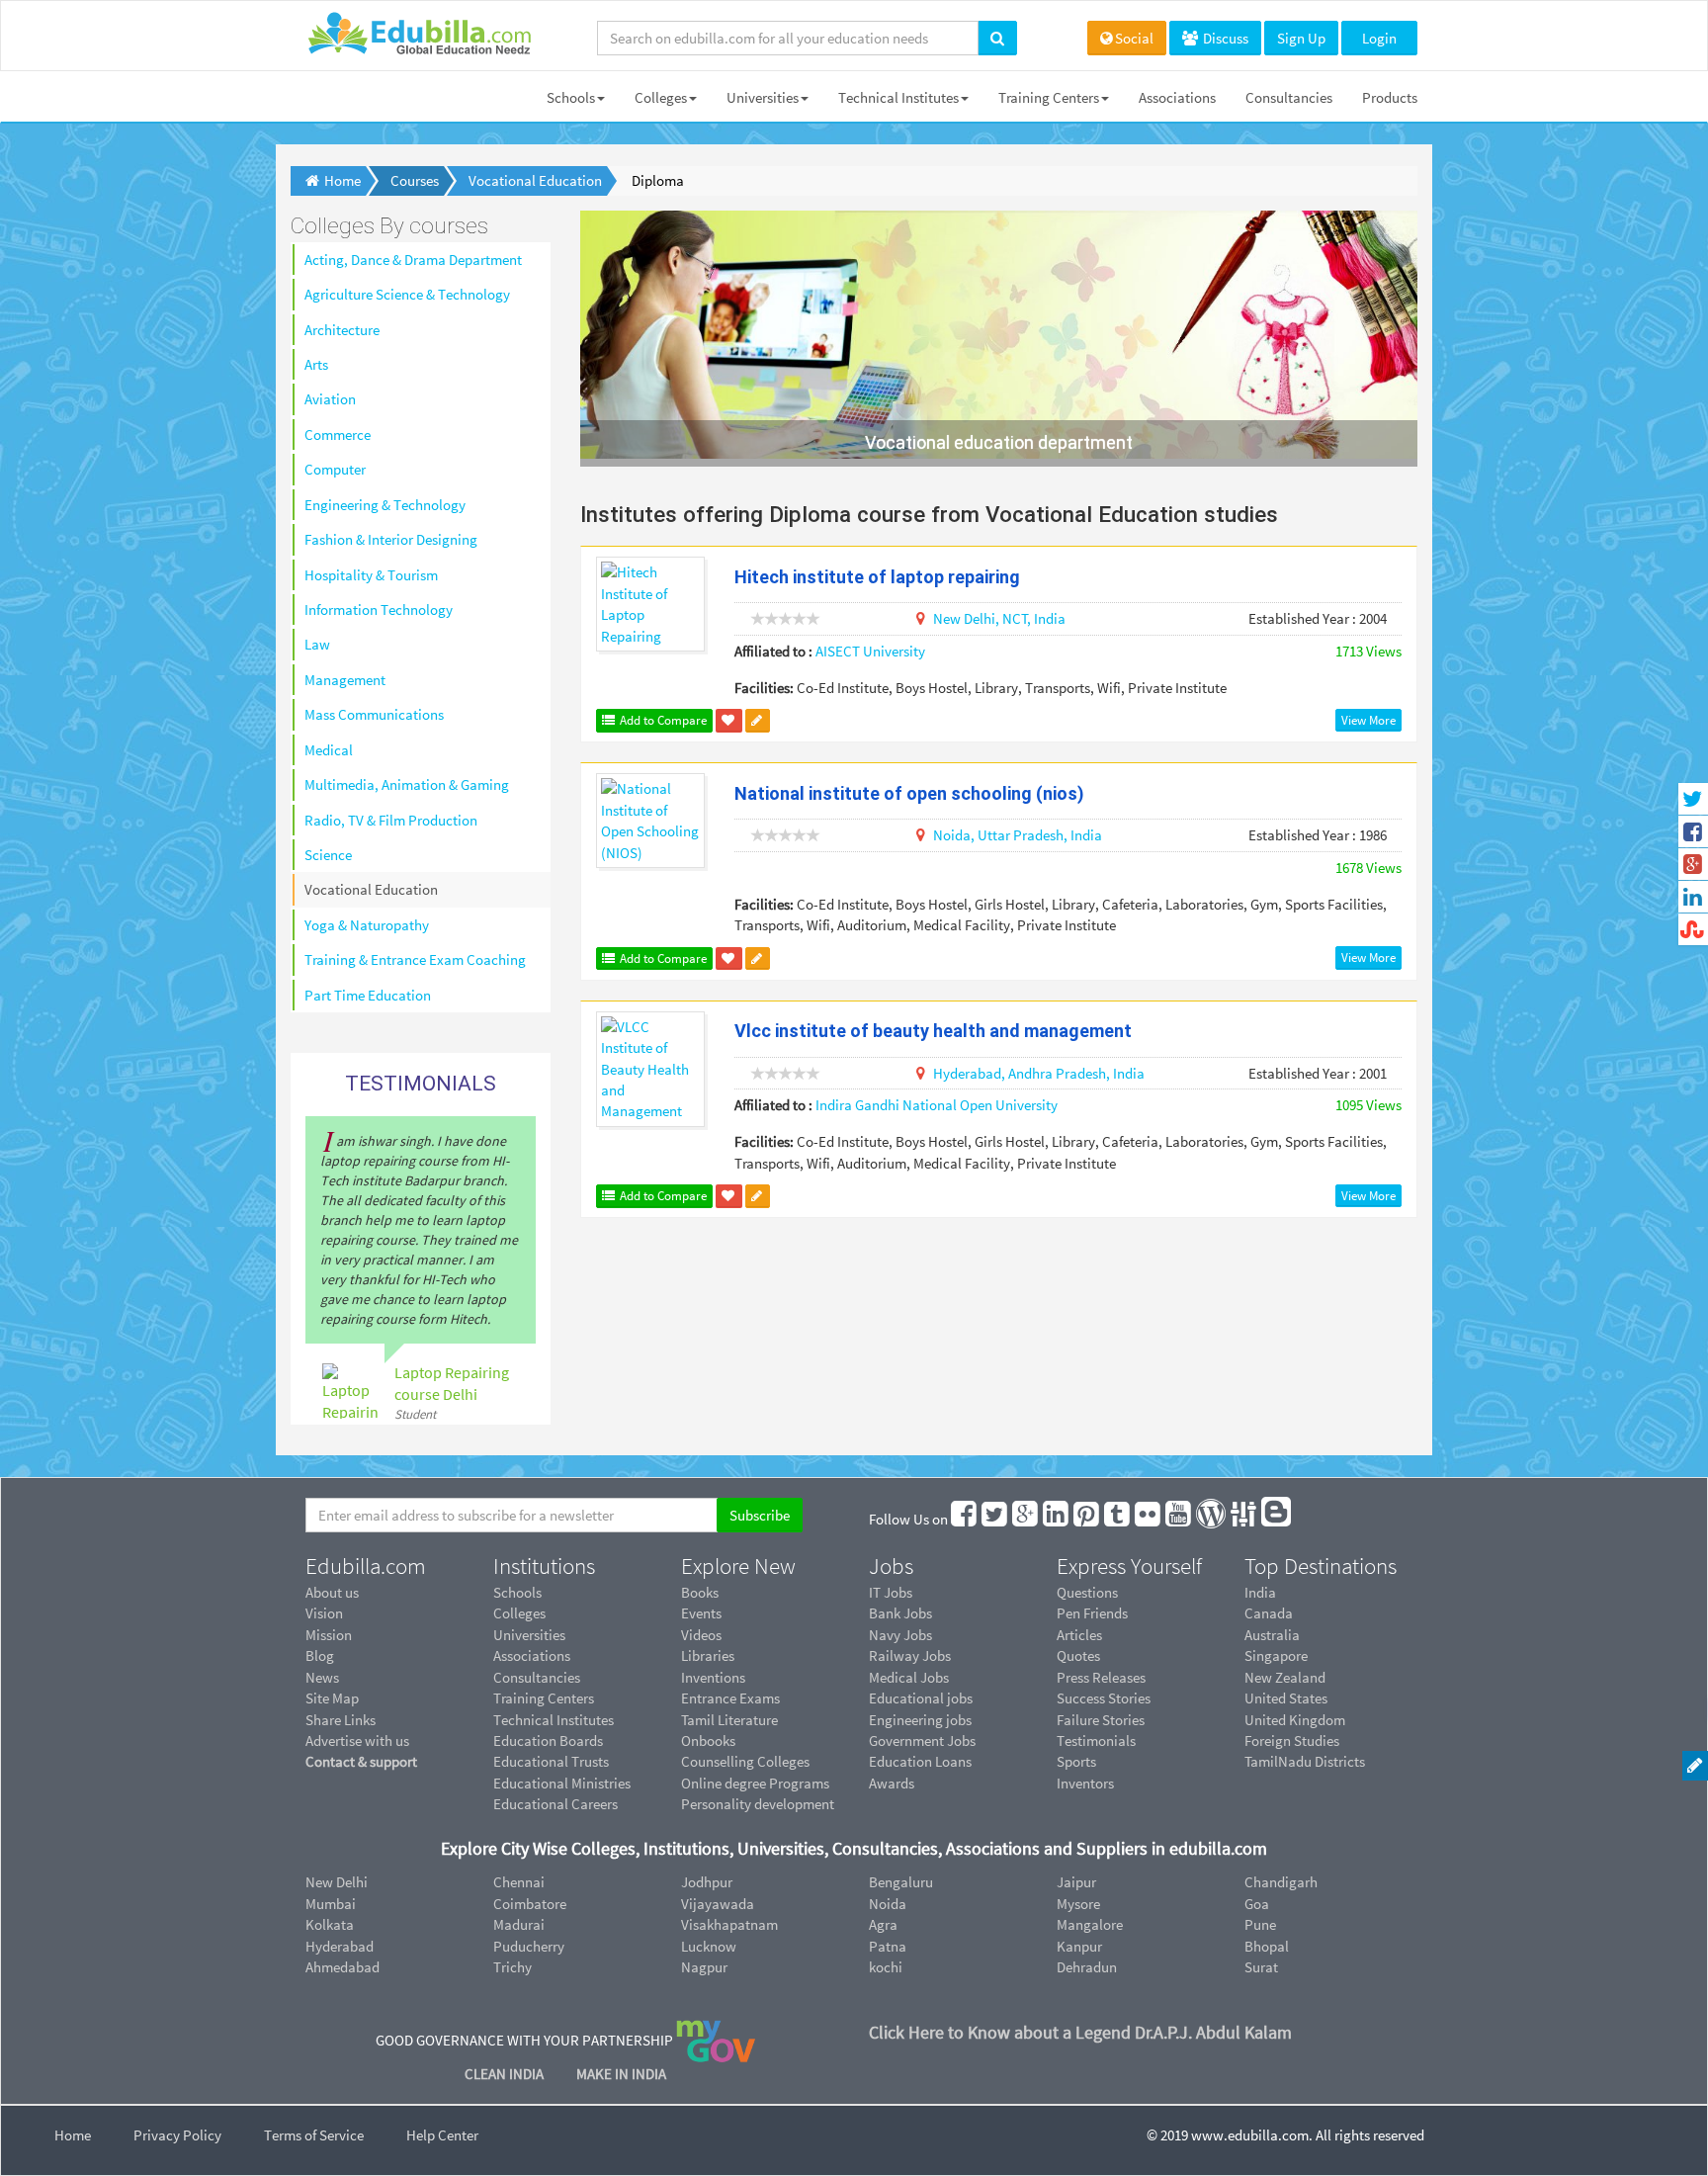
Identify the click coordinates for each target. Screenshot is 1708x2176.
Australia (1272, 1635)
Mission (329, 1635)
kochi (886, 1967)
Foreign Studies (1292, 1741)
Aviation (330, 399)
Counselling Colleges (745, 1761)
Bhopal (1267, 1946)
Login (1379, 38)
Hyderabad (340, 1946)
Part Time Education (368, 995)
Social (1134, 38)
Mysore (1078, 1904)
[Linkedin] (1057, 1519)
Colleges (661, 97)
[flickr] (1149, 1519)
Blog (320, 1655)
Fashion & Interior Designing (391, 539)
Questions (1087, 1592)
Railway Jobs (910, 1655)
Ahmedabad (342, 1967)
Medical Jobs (909, 1677)
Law (317, 644)
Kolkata (330, 1924)
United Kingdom (1295, 1720)
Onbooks (708, 1741)
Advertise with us (357, 1741)
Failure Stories (1101, 1720)
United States (1286, 1698)
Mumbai (331, 1904)
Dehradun (1087, 1967)
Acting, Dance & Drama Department (413, 260)
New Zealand (1285, 1677)
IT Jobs (891, 1592)
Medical (329, 750)
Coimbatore (530, 1904)
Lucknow (709, 1946)
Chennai (519, 1882)
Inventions (713, 1677)
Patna (888, 1946)
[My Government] (716, 2040)
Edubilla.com (366, 1566)
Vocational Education (371, 889)
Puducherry (529, 1946)
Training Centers (1049, 97)
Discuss (1224, 38)
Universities (763, 97)
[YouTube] (1179, 1519)
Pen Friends (1092, 1613)
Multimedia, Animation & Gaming (407, 784)
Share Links (341, 1720)
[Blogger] (1277, 1519)
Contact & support (361, 1761)
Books (700, 1592)
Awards (892, 1783)
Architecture (342, 330)
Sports (1076, 1761)
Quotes (1078, 1655)
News (322, 1677)
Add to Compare (662, 720)
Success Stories (1104, 1698)
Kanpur (1079, 1946)
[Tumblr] (1118, 1519)
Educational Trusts (551, 1761)
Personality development (758, 1804)
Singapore (1276, 1655)
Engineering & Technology (385, 505)
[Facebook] (965, 1519)
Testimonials (1096, 1741)
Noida (888, 1904)
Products (1390, 97)
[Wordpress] (1212, 1519)
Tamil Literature (729, 1720)
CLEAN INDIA (506, 2074)
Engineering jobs (920, 1720)
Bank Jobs (900, 1613)
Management (345, 680)
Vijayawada (718, 1904)
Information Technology (379, 609)
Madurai (519, 1924)
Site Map (332, 1698)
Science (328, 855)
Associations (1177, 97)
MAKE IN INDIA (621, 2074)
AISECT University (870, 651)
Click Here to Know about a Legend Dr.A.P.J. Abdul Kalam (1080, 2032)
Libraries (708, 1655)
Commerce (338, 435)
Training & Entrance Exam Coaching (415, 959)
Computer (335, 469)
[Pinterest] (1087, 1519)
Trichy (512, 1967)
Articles (1079, 1635)
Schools (571, 97)
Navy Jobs (900, 1635)
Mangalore (1090, 1924)
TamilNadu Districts (1305, 1761)
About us (332, 1592)
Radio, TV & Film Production (391, 820)
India (1260, 1592)
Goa (1257, 1904)
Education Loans (920, 1761)
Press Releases (1101, 1677)
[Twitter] (995, 1519)
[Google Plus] (1026, 1519)
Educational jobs (921, 1698)
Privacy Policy (177, 2135)
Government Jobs (922, 1741)
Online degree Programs (755, 1783)
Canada (1269, 1613)
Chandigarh (1281, 1882)
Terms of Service (314, 2135)
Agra (883, 1924)
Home (73, 2135)
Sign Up (1301, 38)
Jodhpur (707, 1882)
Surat (1261, 1967)
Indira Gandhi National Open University (937, 1105)
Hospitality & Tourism (371, 575)
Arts (316, 364)
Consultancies (1289, 97)
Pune (1260, 1924)
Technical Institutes (898, 97)
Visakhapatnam (729, 1924)
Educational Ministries (562, 1783)
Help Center (442, 2135)
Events (701, 1613)
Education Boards (548, 1741)
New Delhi (337, 1882)
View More (1368, 720)
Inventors (1085, 1783)
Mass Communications (374, 714)
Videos (701, 1635)
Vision (324, 1613)
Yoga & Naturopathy (367, 925)
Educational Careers (555, 1804)
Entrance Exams (730, 1698)
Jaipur (1076, 1882)
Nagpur (704, 1967)
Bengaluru (901, 1882)
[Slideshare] (1244, 1519)
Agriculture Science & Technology (407, 294)
